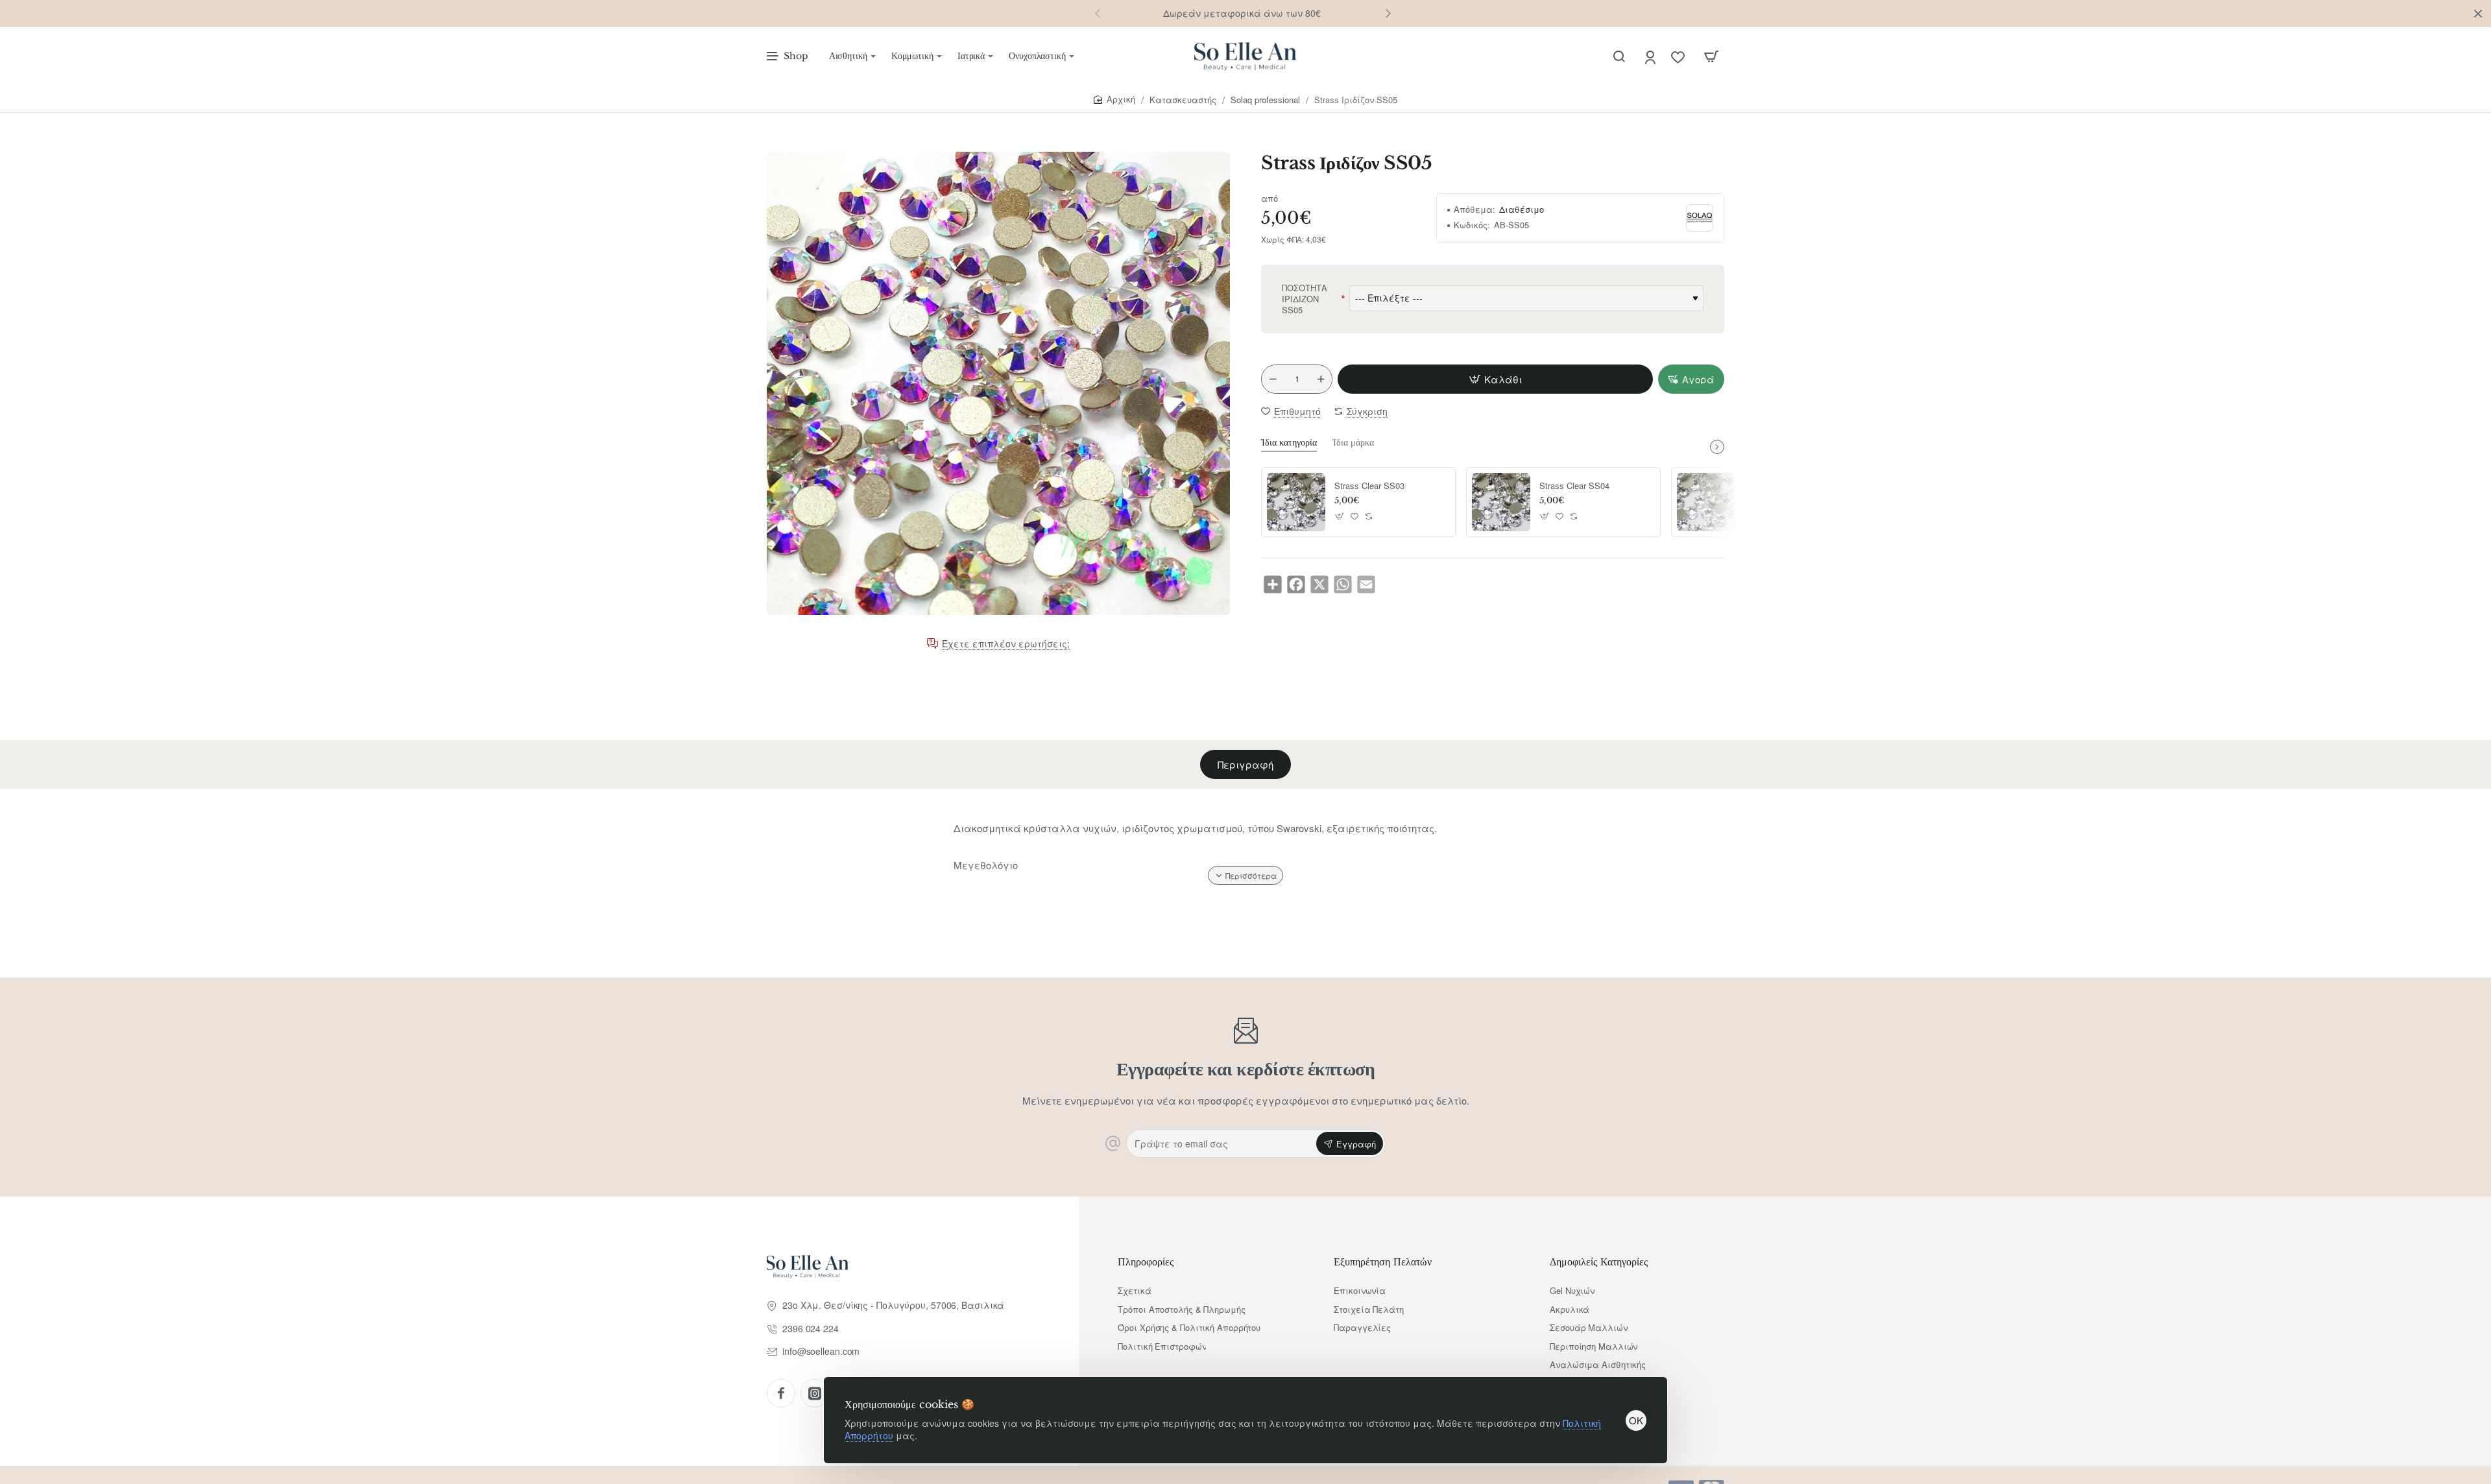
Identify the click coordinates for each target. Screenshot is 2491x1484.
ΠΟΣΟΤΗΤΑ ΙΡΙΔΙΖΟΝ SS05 (1305, 299)
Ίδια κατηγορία (1289, 442)
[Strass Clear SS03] (1296, 502)
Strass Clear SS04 (1574, 486)
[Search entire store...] (1619, 56)
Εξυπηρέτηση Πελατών (1383, 1262)
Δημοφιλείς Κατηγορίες (1599, 1262)
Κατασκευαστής (1183, 100)
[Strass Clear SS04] (1501, 502)
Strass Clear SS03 (1369, 486)
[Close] (2478, 14)
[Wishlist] (1679, 57)
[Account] (1651, 57)
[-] (1273, 379)
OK (1636, 1420)
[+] (1321, 379)
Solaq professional (1265, 100)
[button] (1388, 13)
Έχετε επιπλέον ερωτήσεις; (1006, 644)
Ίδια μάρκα (1353, 442)
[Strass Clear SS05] (1706, 502)
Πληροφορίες (1146, 1262)
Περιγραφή (1245, 764)
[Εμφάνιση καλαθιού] (1711, 56)
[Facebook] (781, 1393)
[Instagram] (815, 1393)
